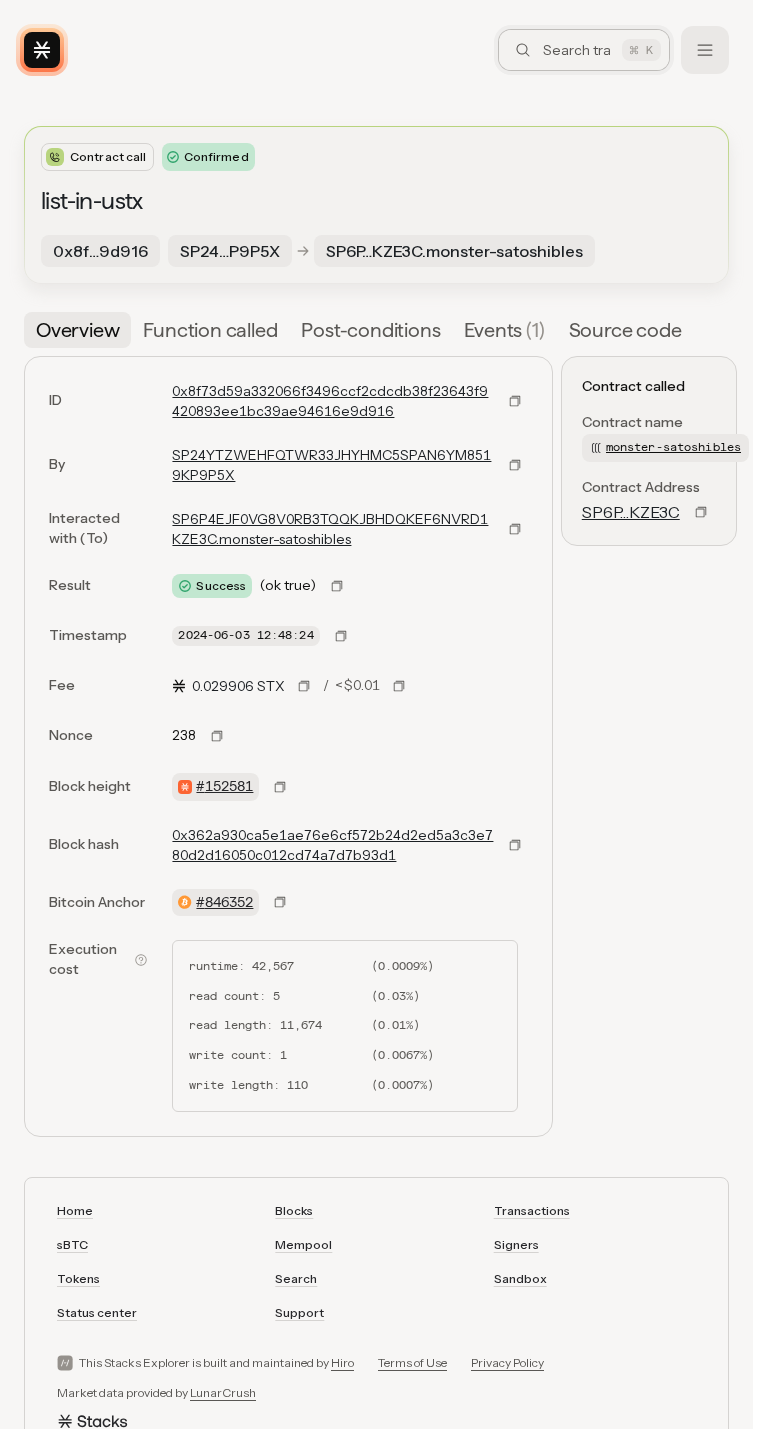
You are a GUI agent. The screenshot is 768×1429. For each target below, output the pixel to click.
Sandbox (520, 1278)
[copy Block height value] (280, 787)
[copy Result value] (337, 586)
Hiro (342, 1362)
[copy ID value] (515, 401)
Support (299, 1312)
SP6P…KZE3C (631, 512)
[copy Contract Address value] (701, 512)
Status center (97, 1312)
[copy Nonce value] (217, 736)
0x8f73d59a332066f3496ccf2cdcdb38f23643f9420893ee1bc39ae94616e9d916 (330, 401)
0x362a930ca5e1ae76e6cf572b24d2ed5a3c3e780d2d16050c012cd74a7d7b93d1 (332, 845)
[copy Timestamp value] (341, 636)
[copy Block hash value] (515, 845)
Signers (516, 1244)
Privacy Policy (507, 1362)
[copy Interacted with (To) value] (515, 529)
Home (75, 1210)
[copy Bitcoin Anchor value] (280, 902)
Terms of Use (412, 1362)
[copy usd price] (399, 686)
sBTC (72, 1244)
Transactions (532, 1210)
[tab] (77, 330)
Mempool (303, 1244)
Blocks (294, 1210)
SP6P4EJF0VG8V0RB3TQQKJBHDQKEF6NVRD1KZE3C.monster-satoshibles (330, 529)
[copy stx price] (304, 686)
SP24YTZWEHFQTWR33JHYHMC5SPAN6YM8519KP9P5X (331, 465)
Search (296, 1278)
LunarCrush (223, 1392)
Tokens (78, 1278)
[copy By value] (515, 465)
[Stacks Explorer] (42, 50)
